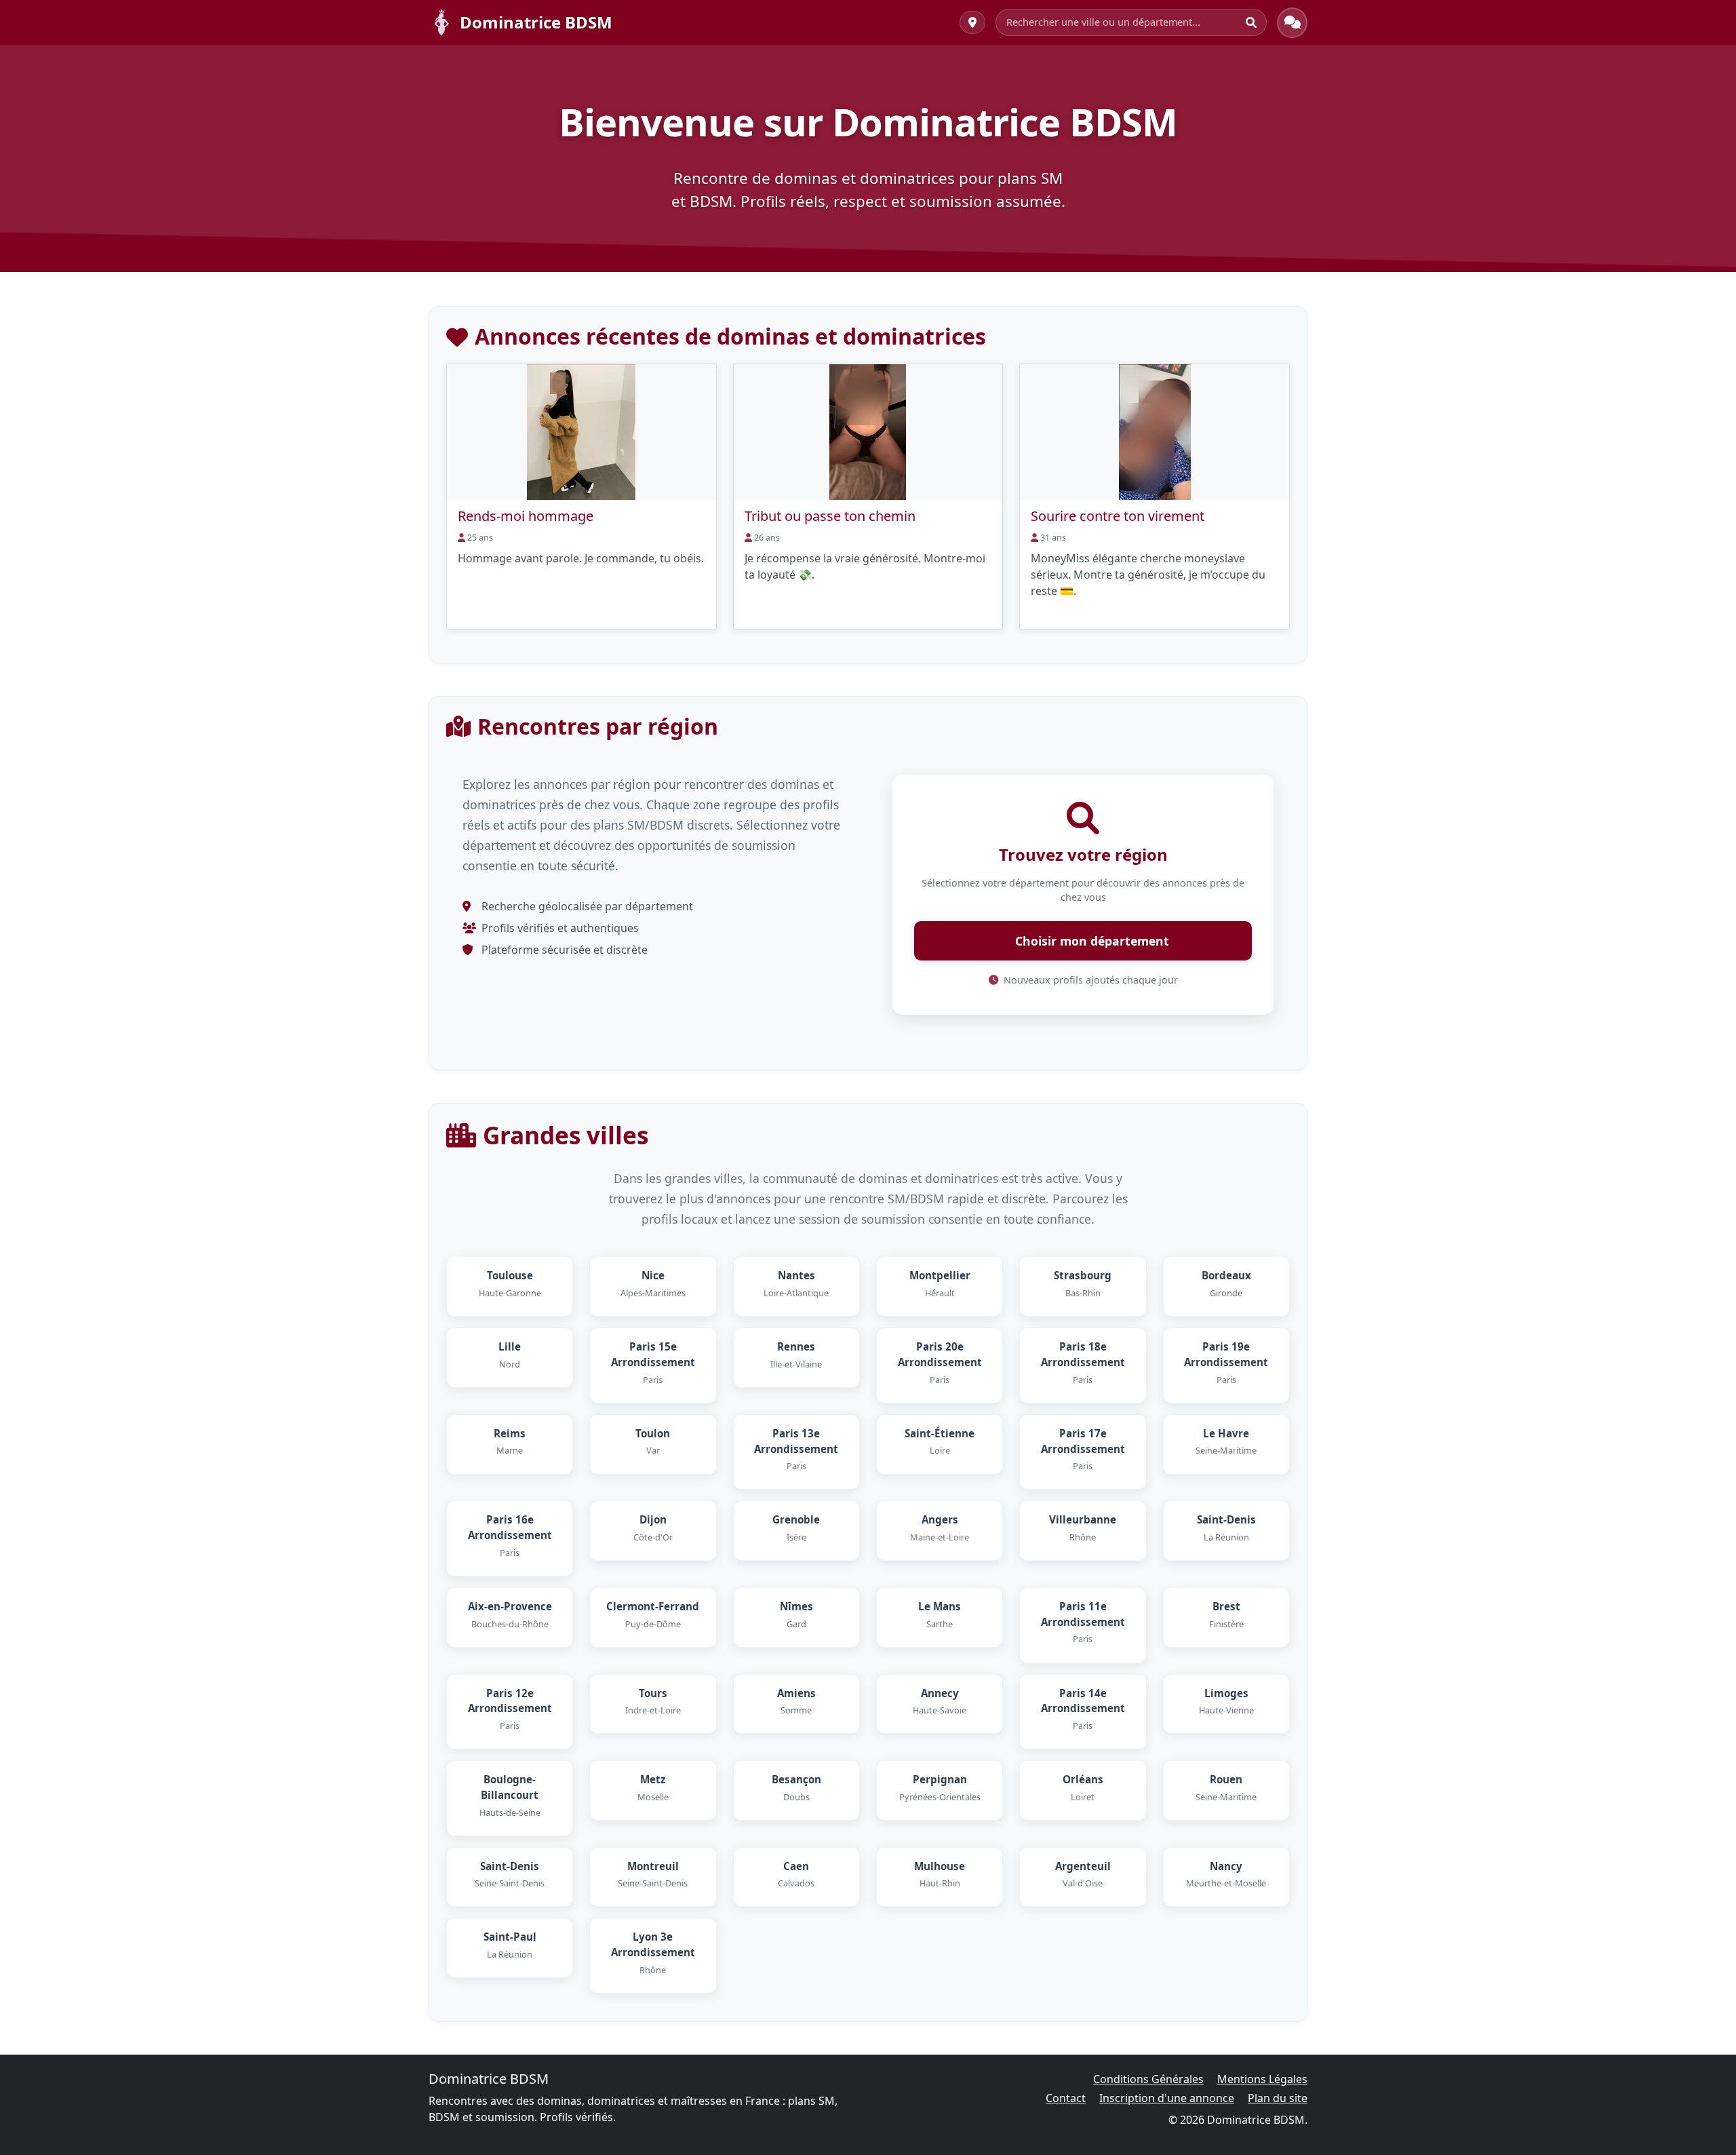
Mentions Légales (1262, 2079)
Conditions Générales (1148, 2079)
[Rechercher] (1251, 22)
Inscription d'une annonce (1167, 2098)
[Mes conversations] (1292, 23)
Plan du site (1278, 2098)
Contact (1066, 2098)
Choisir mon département (1090, 941)
